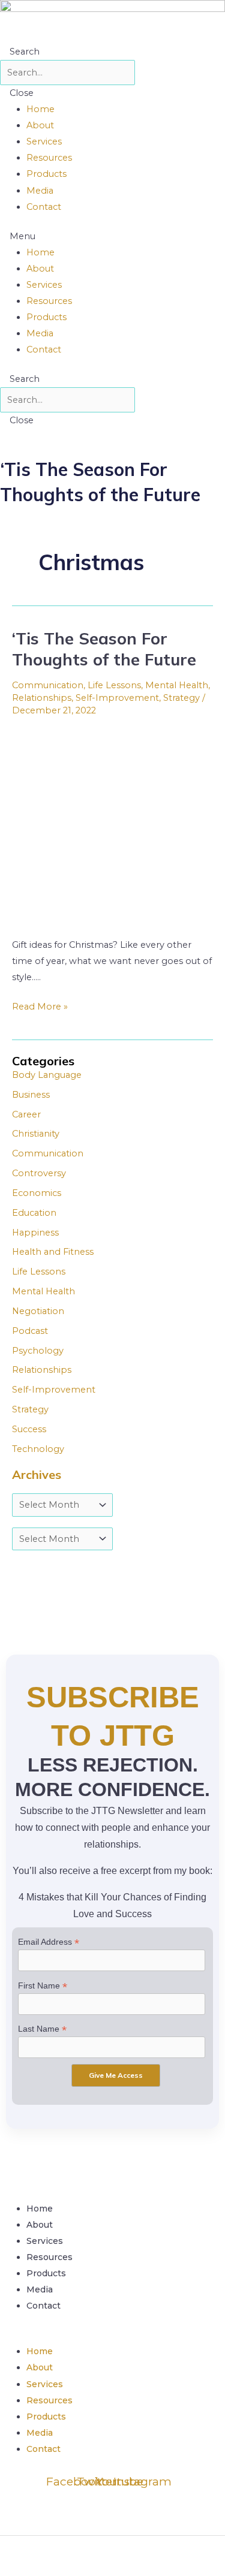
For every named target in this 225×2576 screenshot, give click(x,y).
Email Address (49, 1942)
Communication (48, 685)
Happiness (35, 1233)
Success (29, 1429)
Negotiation (38, 1311)
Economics (37, 1193)
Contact (44, 207)
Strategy (181, 698)
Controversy (39, 1173)
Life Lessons (114, 685)
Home (40, 109)
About (40, 125)
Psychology (38, 1351)
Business (31, 1095)
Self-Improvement (117, 698)
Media (40, 191)
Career (26, 1114)
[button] (112, 236)
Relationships (42, 698)
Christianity (36, 1134)
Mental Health (177, 685)
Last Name (42, 2029)
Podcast (30, 1331)
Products (46, 174)
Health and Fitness (53, 1252)
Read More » (40, 1005)
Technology (38, 1449)
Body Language (47, 1075)
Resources (49, 158)
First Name (43, 1986)
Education (34, 1213)
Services (44, 141)
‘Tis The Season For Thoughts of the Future (104, 649)
